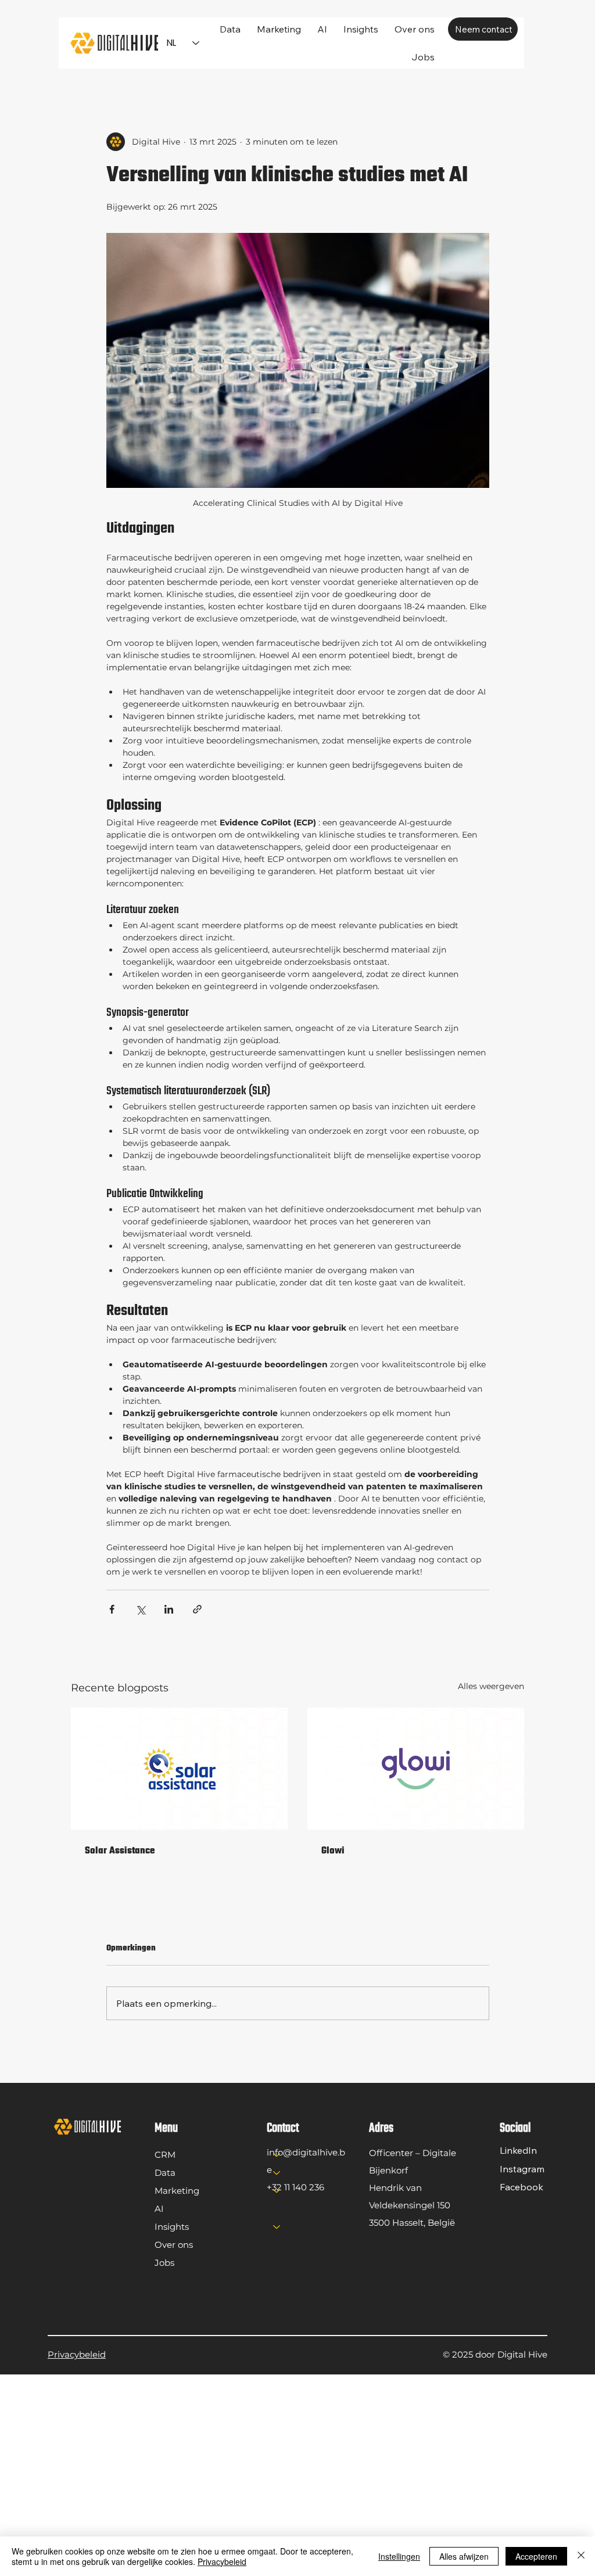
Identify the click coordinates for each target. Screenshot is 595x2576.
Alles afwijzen (464, 2556)
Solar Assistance (120, 1851)
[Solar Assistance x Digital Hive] (179, 1769)
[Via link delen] (197, 1609)
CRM (165, 2155)
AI (159, 2209)
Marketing (177, 2191)
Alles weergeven (491, 1686)
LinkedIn (518, 2150)
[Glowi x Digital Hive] (416, 1769)
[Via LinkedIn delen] (169, 1609)
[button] (361, 29)
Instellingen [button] (399, 2556)
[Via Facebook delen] (112, 1609)
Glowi (333, 1851)
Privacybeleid (77, 2354)
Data (165, 2173)
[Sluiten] (581, 2556)
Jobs (164, 2263)
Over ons (174, 2245)
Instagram (522, 2169)
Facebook (521, 2187)
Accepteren (536, 2556)
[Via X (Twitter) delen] (140, 1609)
